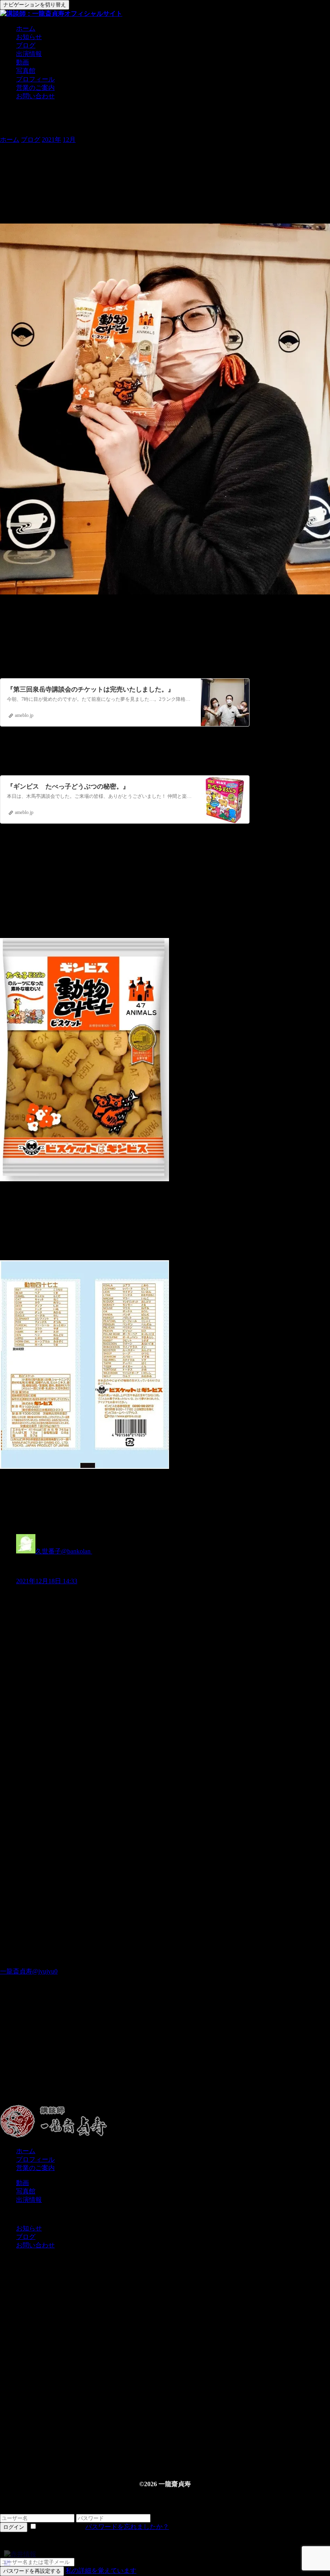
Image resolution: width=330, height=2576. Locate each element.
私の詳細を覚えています (101, 2571)
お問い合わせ (35, 96)
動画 (23, 62)
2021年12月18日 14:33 (47, 1581)
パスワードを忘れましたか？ (127, 2527)
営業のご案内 (35, 88)
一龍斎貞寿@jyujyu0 (29, 1971)
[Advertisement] (165, 2057)
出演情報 (29, 54)
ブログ (26, 45)
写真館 (26, 71)
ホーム (26, 28)
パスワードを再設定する (32, 2571)
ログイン (14, 2527)
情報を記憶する (61, 2527)
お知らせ (29, 37)
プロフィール (35, 79)
